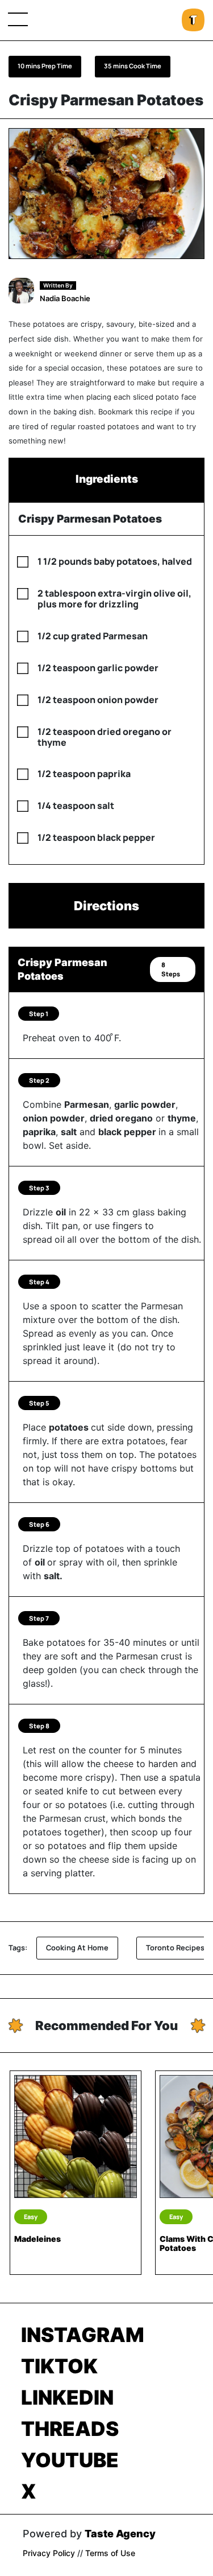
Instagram (83, 2335)
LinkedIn (67, 2397)
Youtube (70, 2460)
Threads (70, 2429)
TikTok (59, 2366)
